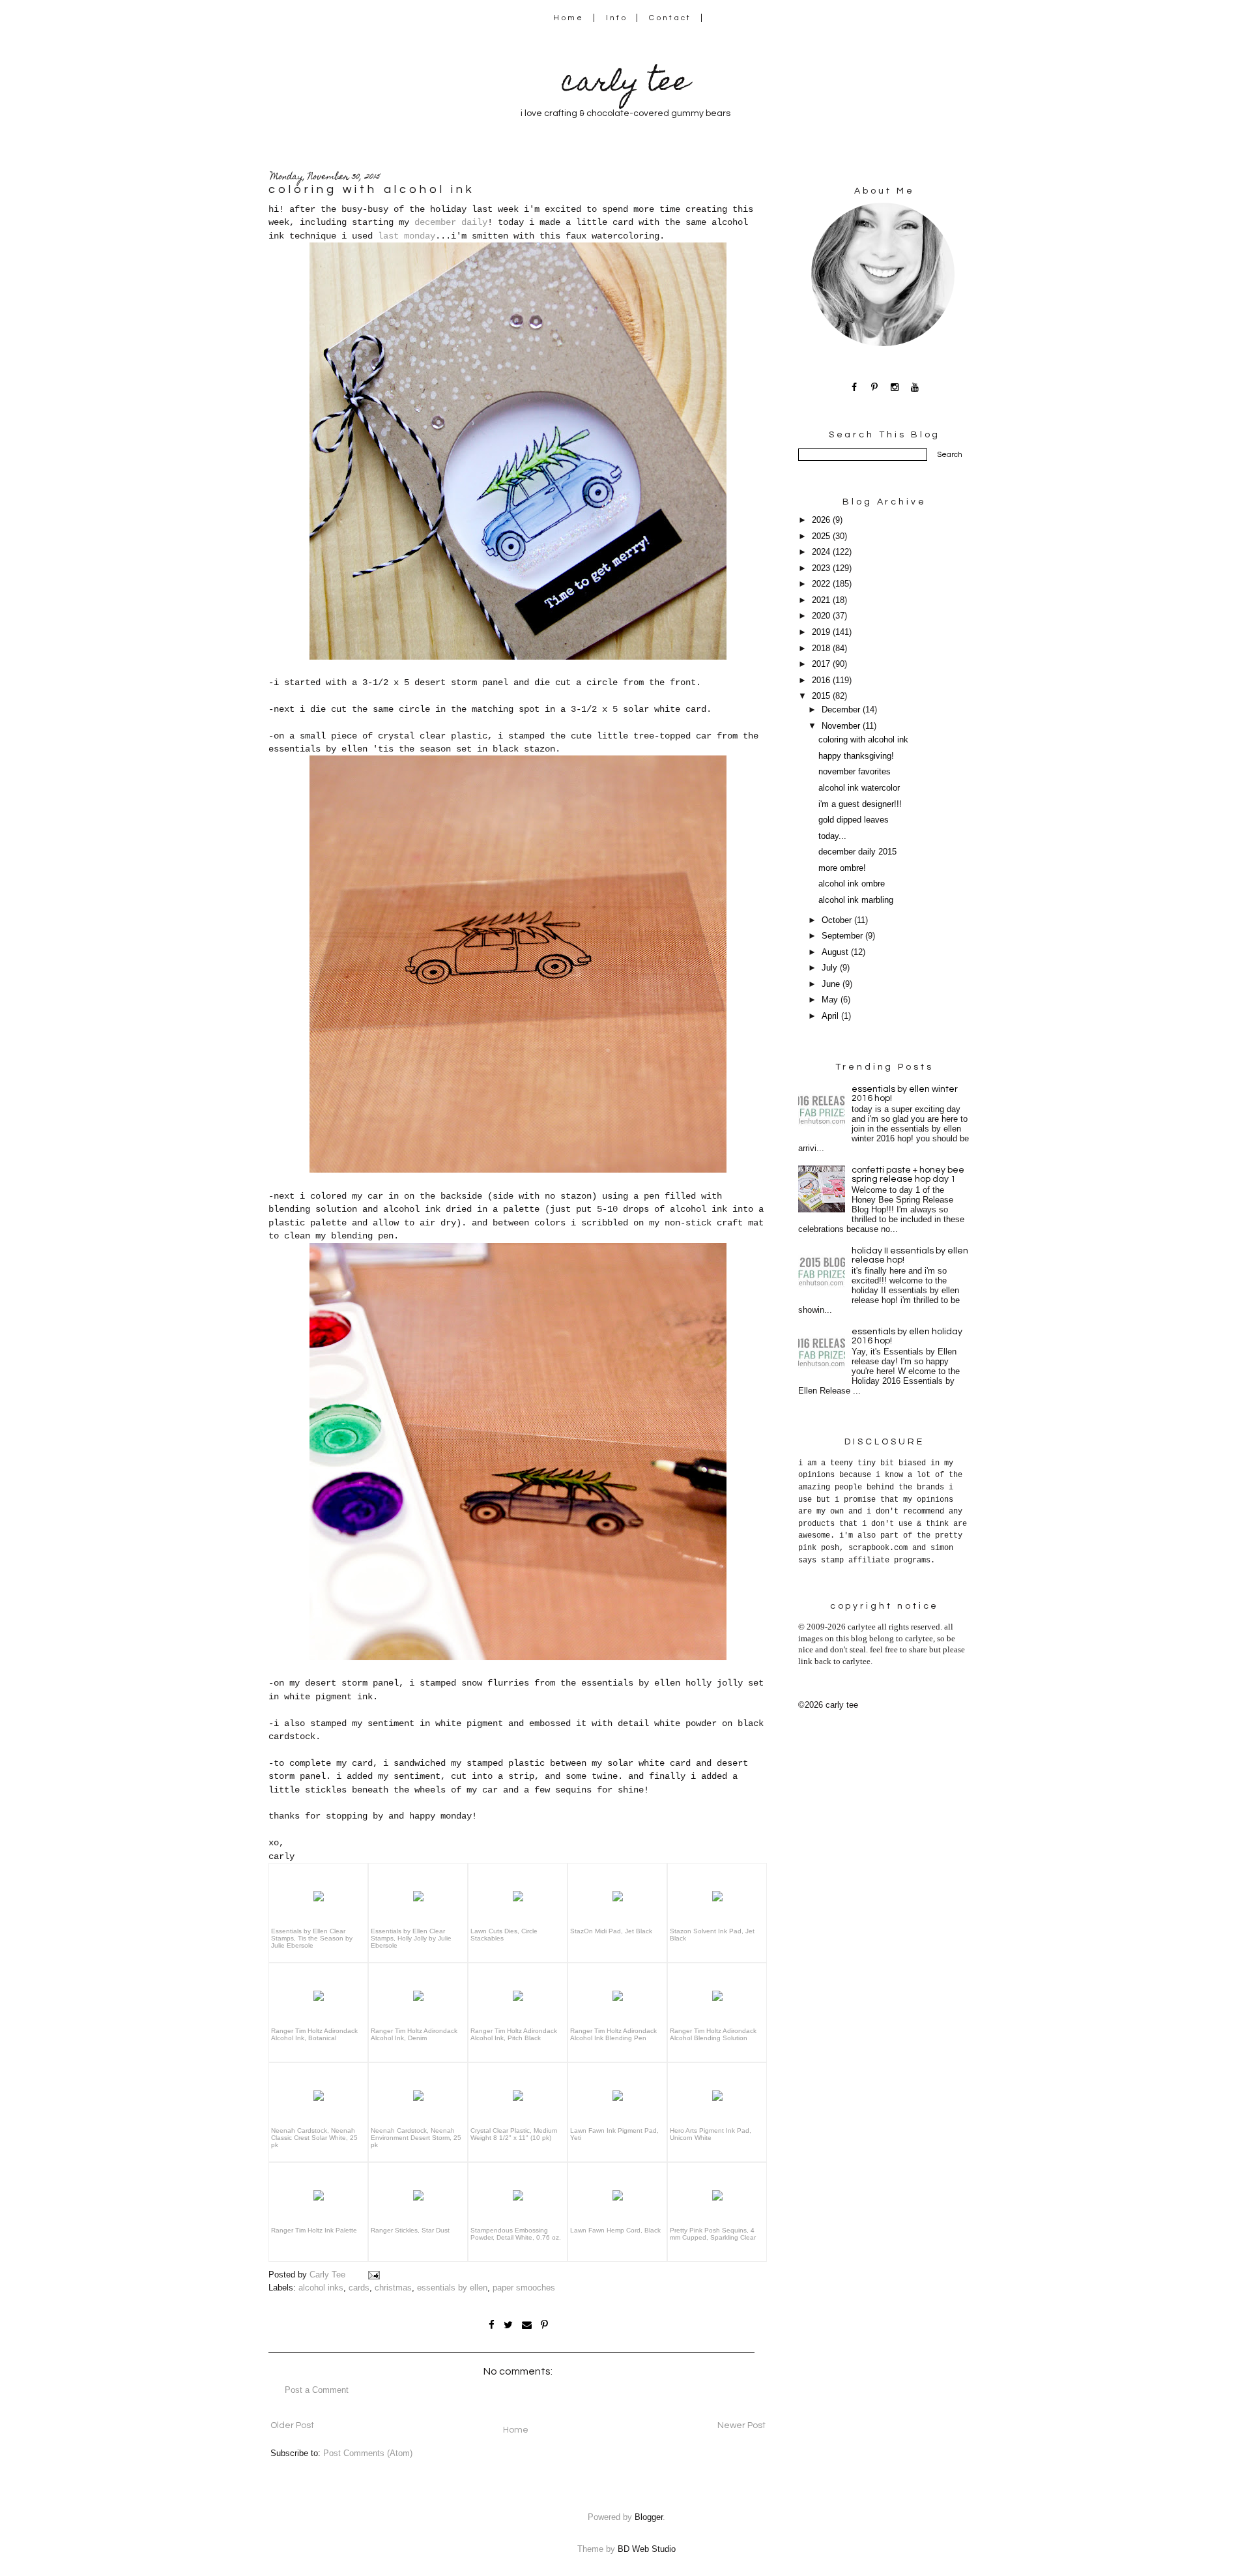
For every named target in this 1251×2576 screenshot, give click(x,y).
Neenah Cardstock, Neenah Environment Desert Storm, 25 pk (416, 2138)
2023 (822, 568)
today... (832, 836)
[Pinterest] (875, 387)
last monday (407, 236)
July (831, 968)
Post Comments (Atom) (368, 2453)
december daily (451, 222)
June (832, 984)
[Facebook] (855, 387)
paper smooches (524, 2288)
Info (617, 18)
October (838, 920)
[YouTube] (915, 387)
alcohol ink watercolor (859, 788)
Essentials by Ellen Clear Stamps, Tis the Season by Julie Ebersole (312, 1938)
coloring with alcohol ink (863, 740)
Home (568, 18)
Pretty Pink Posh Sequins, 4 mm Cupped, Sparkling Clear (713, 2234)
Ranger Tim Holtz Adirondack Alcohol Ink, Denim (414, 2034)
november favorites (855, 772)
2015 (822, 696)
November (842, 726)
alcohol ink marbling (856, 900)
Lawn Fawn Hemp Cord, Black (615, 2230)
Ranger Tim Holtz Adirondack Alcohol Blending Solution (713, 2034)
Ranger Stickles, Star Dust (410, 2230)
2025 (822, 536)
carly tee (625, 84)
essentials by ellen (452, 2288)
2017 (822, 664)
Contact (670, 18)
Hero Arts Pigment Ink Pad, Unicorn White (711, 2134)
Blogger (649, 2517)
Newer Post (741, 2425)
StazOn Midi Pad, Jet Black (611, 1931)
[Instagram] (895, 387)
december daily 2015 (857, 852)
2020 (822, 616)
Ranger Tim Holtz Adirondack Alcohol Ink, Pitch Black (514, 2034)
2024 (822, 552)
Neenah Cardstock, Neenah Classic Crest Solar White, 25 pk (314, 2138)
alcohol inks (321, 2288)
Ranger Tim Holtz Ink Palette (314, 2230)
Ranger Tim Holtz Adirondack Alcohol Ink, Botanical (314, 2034)
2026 (822, 520)
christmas (393, 2288)
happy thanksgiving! (856, 756)
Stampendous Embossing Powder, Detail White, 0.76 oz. (516, 2234)
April (831, 1016)
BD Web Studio (647, 2549)
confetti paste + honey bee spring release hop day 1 (908, 1175)
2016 (822, 681)
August (836, 952)
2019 (822, 632)
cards (359, 2288)
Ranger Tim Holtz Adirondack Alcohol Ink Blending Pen (613, 2034)
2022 (822, 584)
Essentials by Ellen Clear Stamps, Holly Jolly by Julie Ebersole (411, 1938)
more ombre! (842, 868)
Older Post (292, 2425)
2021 (822, 600)
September (843, 936)
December (842, 710)
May (831, 1000)
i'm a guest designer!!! (860, 804)
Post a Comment (317, 2390)
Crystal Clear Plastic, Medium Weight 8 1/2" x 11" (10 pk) (514, 2134)
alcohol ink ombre (852, 884)
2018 (822, 649)
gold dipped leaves (854, 820)
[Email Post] (373, 2275)
